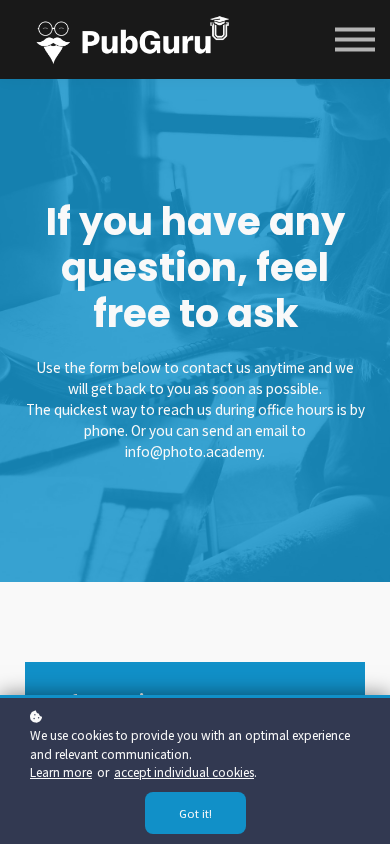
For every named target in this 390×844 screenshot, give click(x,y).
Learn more (61, 771)
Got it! (195, 813)
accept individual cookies (184, 771)
